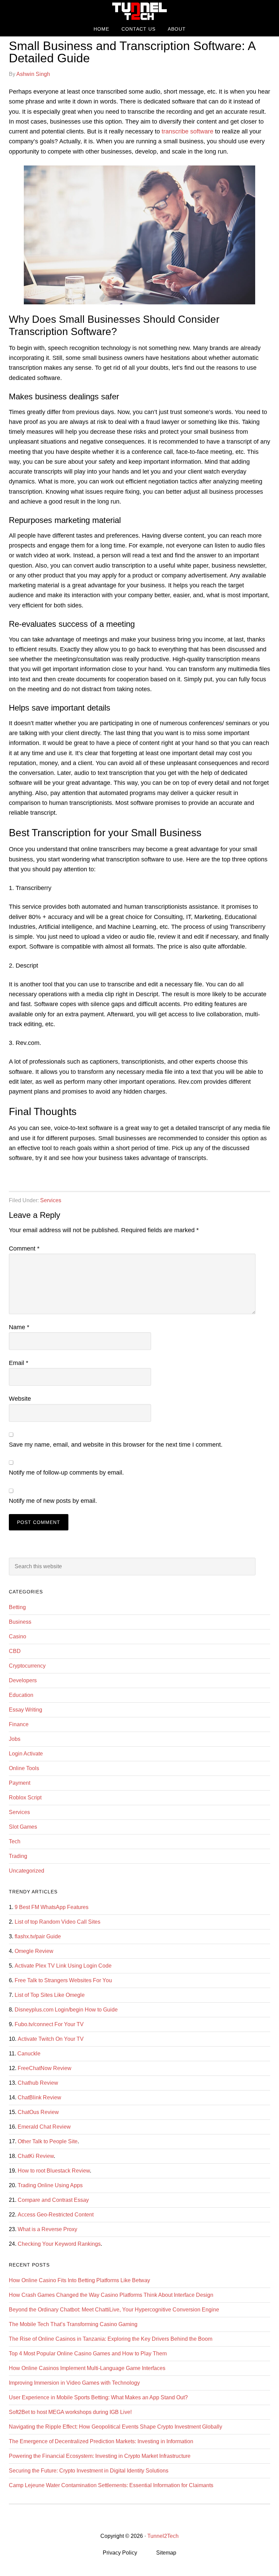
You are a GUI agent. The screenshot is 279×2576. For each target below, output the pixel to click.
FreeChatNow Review (45, 2068)
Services (51, 1200)
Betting (17, 1607)
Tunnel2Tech (139, 11)
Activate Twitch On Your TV (51, 2039)
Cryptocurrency (27, 1666)
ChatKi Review (36, 2156)
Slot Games (23, 1827)
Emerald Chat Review (44, 2127)
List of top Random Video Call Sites (58, 1922)
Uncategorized (27, 1871)
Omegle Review (34, 1951)
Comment (24, 1249)
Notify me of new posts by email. (53, 1501)
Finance (19, 1724)
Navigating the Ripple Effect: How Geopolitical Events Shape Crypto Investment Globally (116, 2427)
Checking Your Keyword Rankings (59, 2244)
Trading (18, 1856)
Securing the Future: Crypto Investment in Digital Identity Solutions (89, 2471)
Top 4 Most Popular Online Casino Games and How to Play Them (88, 2354)
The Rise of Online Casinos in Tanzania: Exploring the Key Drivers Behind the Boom (111, 2339)
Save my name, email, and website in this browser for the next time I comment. (116, 1445)
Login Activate (26, 1754)
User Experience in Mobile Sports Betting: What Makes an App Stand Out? (98, 2397)
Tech (15, 1841)
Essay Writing (26, 1710)
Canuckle (29, 2054)
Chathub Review (38, 2083)
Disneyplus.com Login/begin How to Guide (66, 2010)
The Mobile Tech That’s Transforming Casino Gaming (73, 2324)
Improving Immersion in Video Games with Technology (74, 2383)
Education (21, 1695)
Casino (18, 1636)
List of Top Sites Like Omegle (50, 1995)
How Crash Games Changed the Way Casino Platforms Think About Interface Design (111, 2295)
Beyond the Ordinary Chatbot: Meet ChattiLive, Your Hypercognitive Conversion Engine (114, 2310)
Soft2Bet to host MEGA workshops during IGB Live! (70, 2412)
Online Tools (24, 1768)
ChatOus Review (38, 2112)
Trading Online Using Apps (50, 2185)
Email (19, 1363)
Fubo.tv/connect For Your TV (49, 2024)
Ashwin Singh (33, 74)
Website (20, 1399)
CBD (15, 1651)
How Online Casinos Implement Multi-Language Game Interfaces (87, 2368)
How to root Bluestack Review (54, 2171)
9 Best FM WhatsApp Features (52, 1907)
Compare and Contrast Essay (53, 2200)
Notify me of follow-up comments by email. (66, 1473)
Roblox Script (25, 1798)
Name (19, 1327)
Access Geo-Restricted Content (56, 2215)
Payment (20, 1783)
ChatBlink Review (39, 2097)
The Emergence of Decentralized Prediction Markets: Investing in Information (101, 2441)
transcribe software (187, 131)
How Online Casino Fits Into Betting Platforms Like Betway (79, 2280)
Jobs (15, 1739)
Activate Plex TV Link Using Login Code (63, 1966)
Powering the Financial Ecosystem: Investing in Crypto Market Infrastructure (100, 2456)
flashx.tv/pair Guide (38, 1936)
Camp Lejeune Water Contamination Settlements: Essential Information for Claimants (111, 2485)
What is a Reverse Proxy (47, 2229)
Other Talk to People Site (48, 2141)
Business (20, 1622)
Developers (23, 1680)
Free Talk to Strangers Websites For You (63, 1980)
